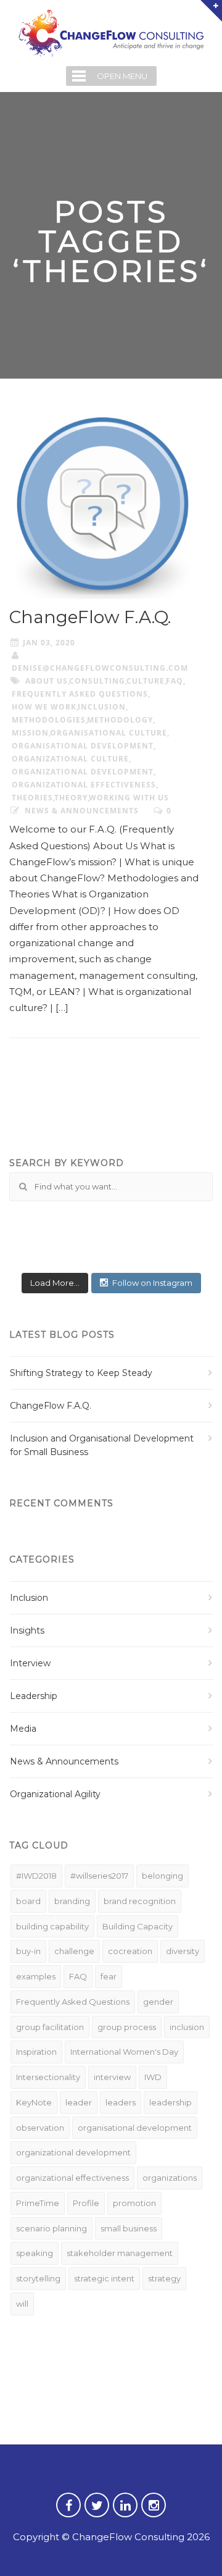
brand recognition (140, 1901)
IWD (153, 2077)
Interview (30, 1663)
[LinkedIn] (125, 2513)
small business (129, 2228)
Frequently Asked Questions (80, 694)
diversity (183, 1951)
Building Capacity (138, 1926)
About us (47, 681)
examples (36, 1976)
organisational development (83, 746)
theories (32, 798)
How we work (44, 707)
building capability (52, 1926)
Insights (27, 1630)
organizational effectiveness (84, 785)
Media (23, 1729)
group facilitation (50, 2027)
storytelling (38, 2278)
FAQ (175, 681)
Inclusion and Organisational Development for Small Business (102, 1445)
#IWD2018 (36, 1876)
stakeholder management (120, 2253)
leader (79, 2102)
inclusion (102, 707)
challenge (74, 1951)
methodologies (49, 720)
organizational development (83, 772)
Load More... (55, 1283)
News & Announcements (82, 811)
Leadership (34, 1696)
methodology (120, 720)
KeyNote (34, 2102)
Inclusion (29, 1598)
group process (127, 2027)
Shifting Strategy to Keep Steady (81, 1373)
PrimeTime (38, 2203)
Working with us (129, 798)
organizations (170, 2178)
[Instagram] (154, 2513)
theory (71, 798)
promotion (134, 2203)
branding (72, 1901)
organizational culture (70, 759)
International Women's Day (124, 2052)
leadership (171, 2102)
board (28, 1901)
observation (40, 2128)
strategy (164, 2278)
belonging (162, 1876)
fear (109, 1976)
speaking (35, 2253)
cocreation (130, 1951)
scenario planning (51, 2228)
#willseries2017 (99, 1876)
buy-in (28, 1951)
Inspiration (36, 2052)
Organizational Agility (55, 1794)
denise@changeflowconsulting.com (100, 668)
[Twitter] (97, 2513)
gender (158, 2002)
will (22, 2304)
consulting (97, 681)
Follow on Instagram (152, 1283)
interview (112, 2077)
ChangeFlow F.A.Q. (90, 617)
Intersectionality (48, 2077)
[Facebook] (68, 2513)
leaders (121, 2102)
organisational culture (109, 733)
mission (30, 733)
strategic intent (104, 2278)
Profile (86, 2203)
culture (146, 681)
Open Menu (122, 76)
